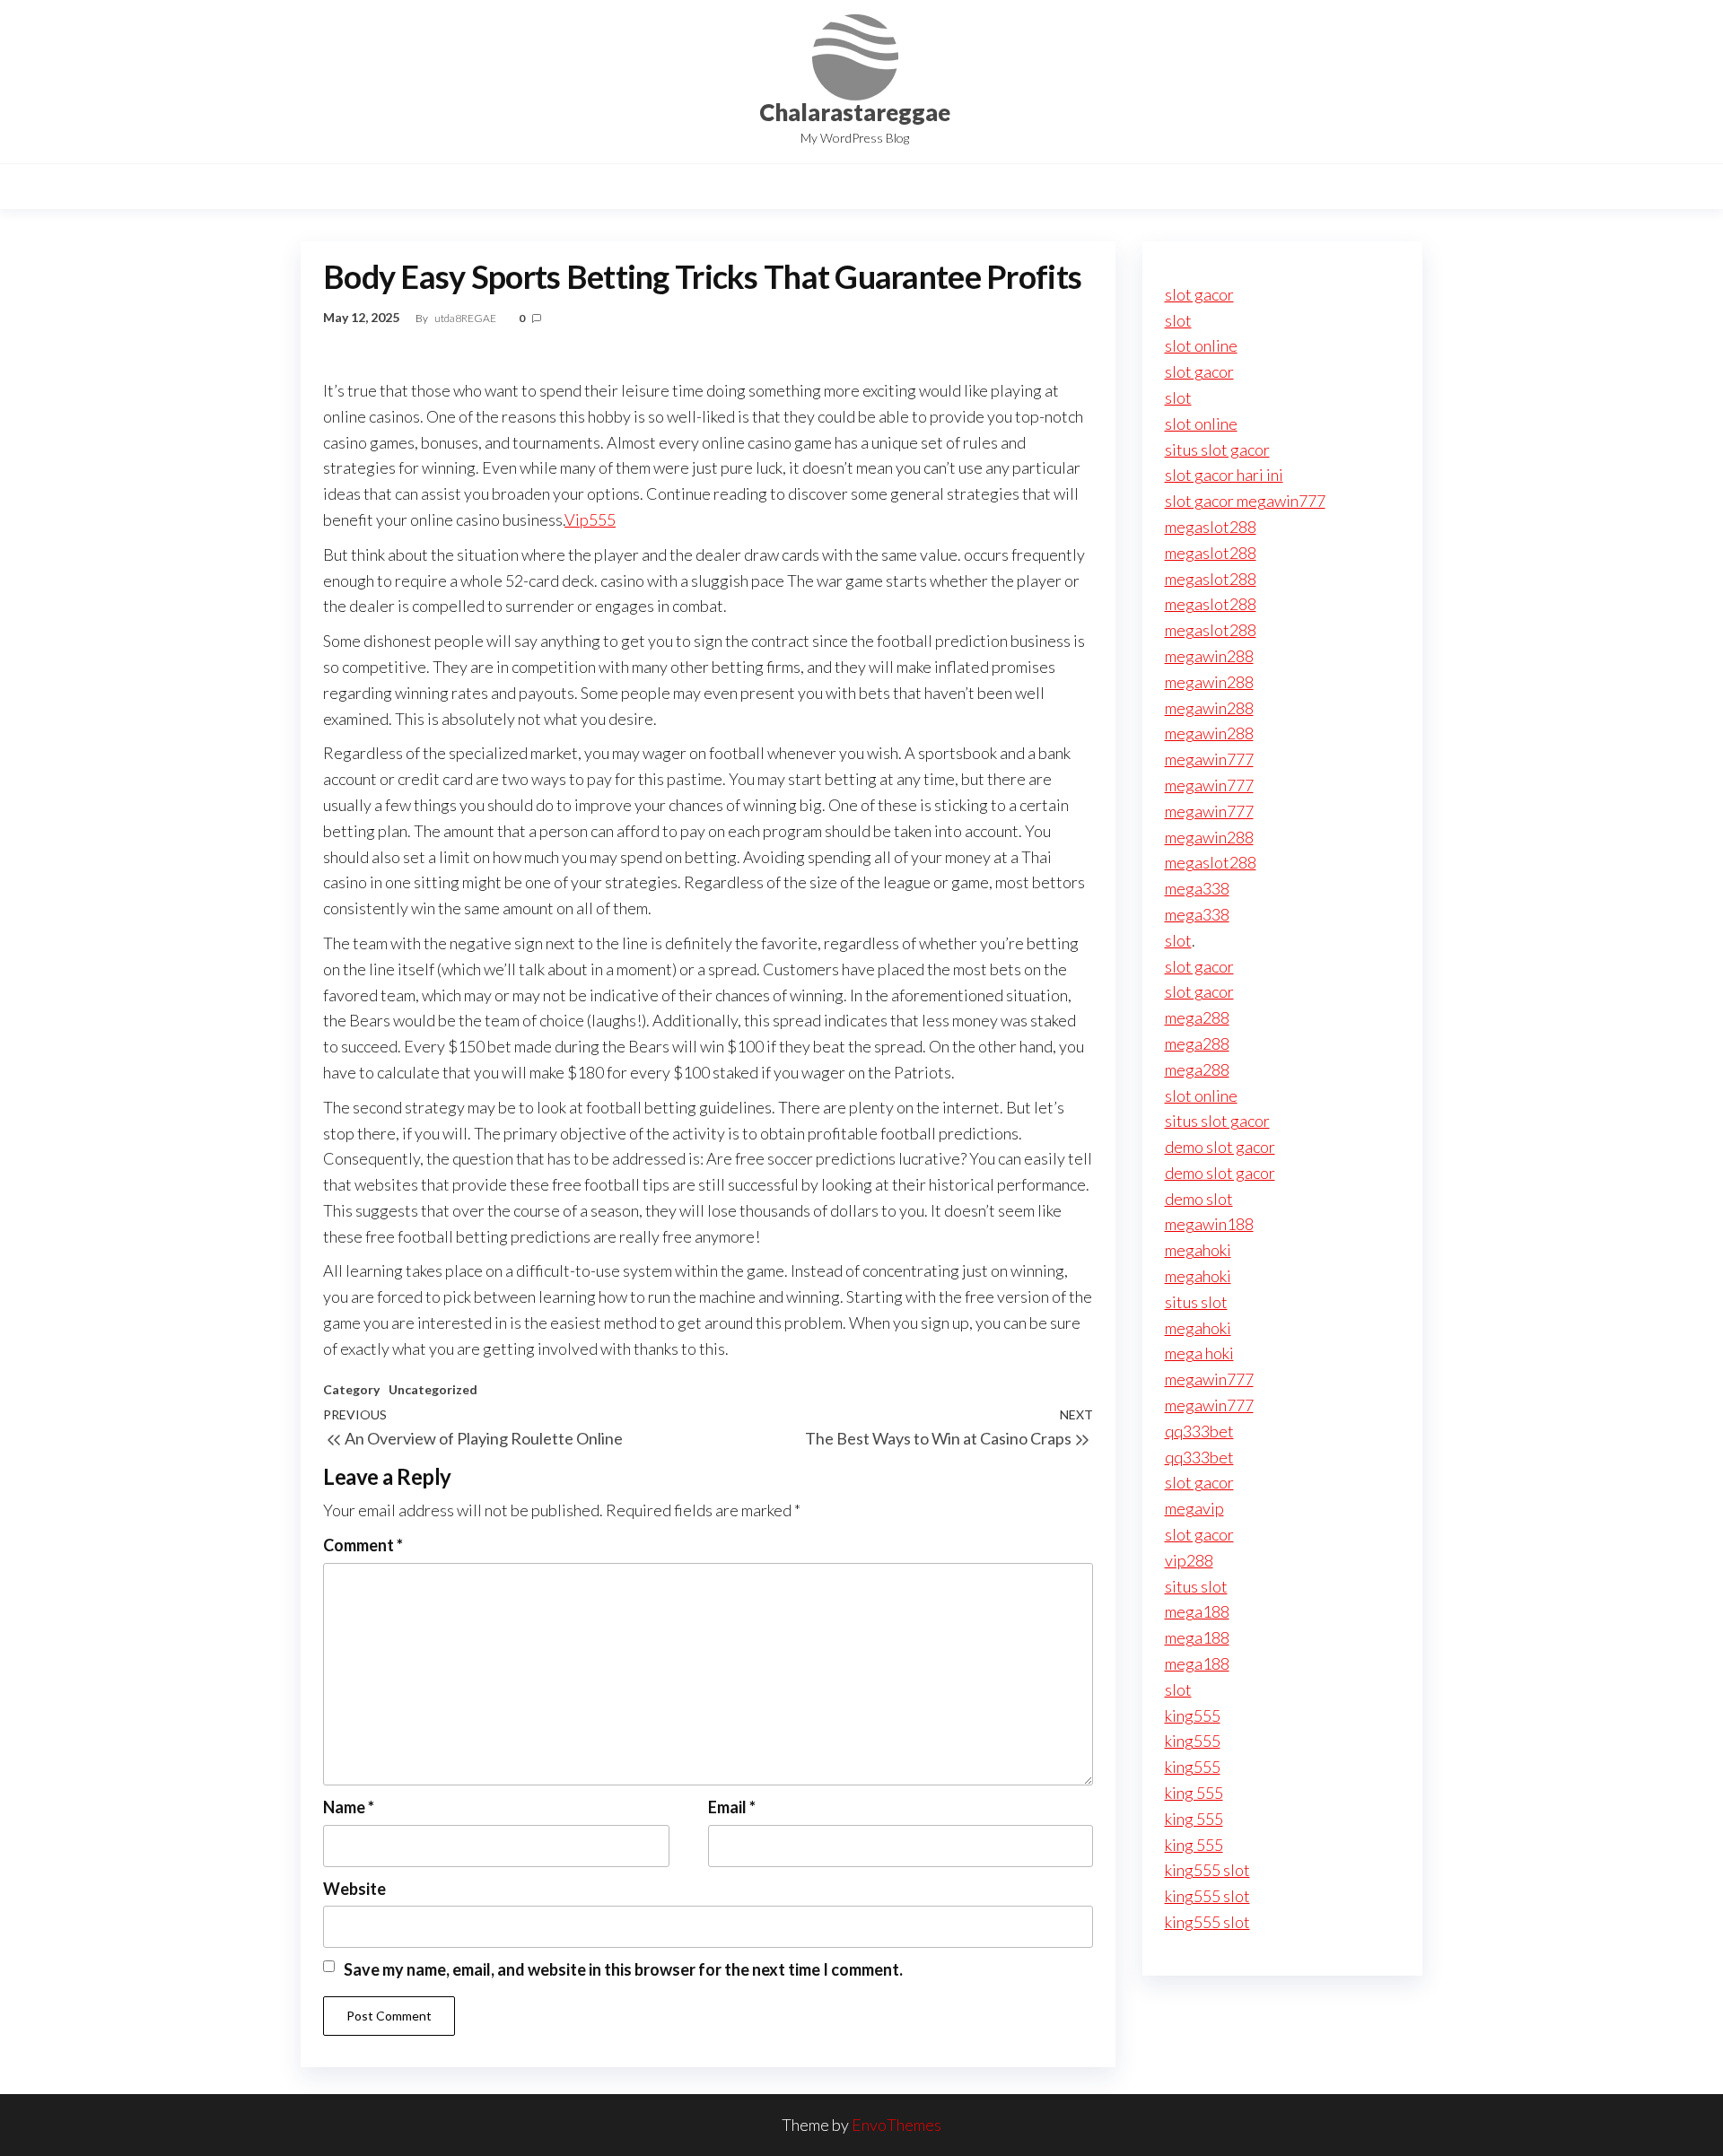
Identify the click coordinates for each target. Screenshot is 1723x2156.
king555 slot (1207, 1870)
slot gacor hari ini (1224, 475)
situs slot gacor (1217, 450)
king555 (1193, 1715)
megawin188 (1209, 1224)
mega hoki (1199, 1353)
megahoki (1198, 1250)
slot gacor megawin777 (1245, 501)
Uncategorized (433, 1389)
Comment (363, 1545)
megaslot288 (1211, 527)
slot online (1201, 345)
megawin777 (1209, 759)
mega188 (1197, 1611)
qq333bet (1199, 1431)
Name (349, 1807)
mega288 (1197, 1017)
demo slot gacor (1220, 1147)
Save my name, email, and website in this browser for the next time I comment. (623, 1969)
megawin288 (1209, 656)
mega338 (1197, 888)
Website (354, 1889)
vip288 (1189, 1560)
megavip (1194, 1508)
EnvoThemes (896, 2125)
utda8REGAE (466, 318)
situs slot (1196, 1302)
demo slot (1199, 1199)
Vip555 (590, 519)
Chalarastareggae (855, 112)
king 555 (1194, 1793)
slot (1178, 320)
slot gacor (1199, 294)
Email (732, 1807)
